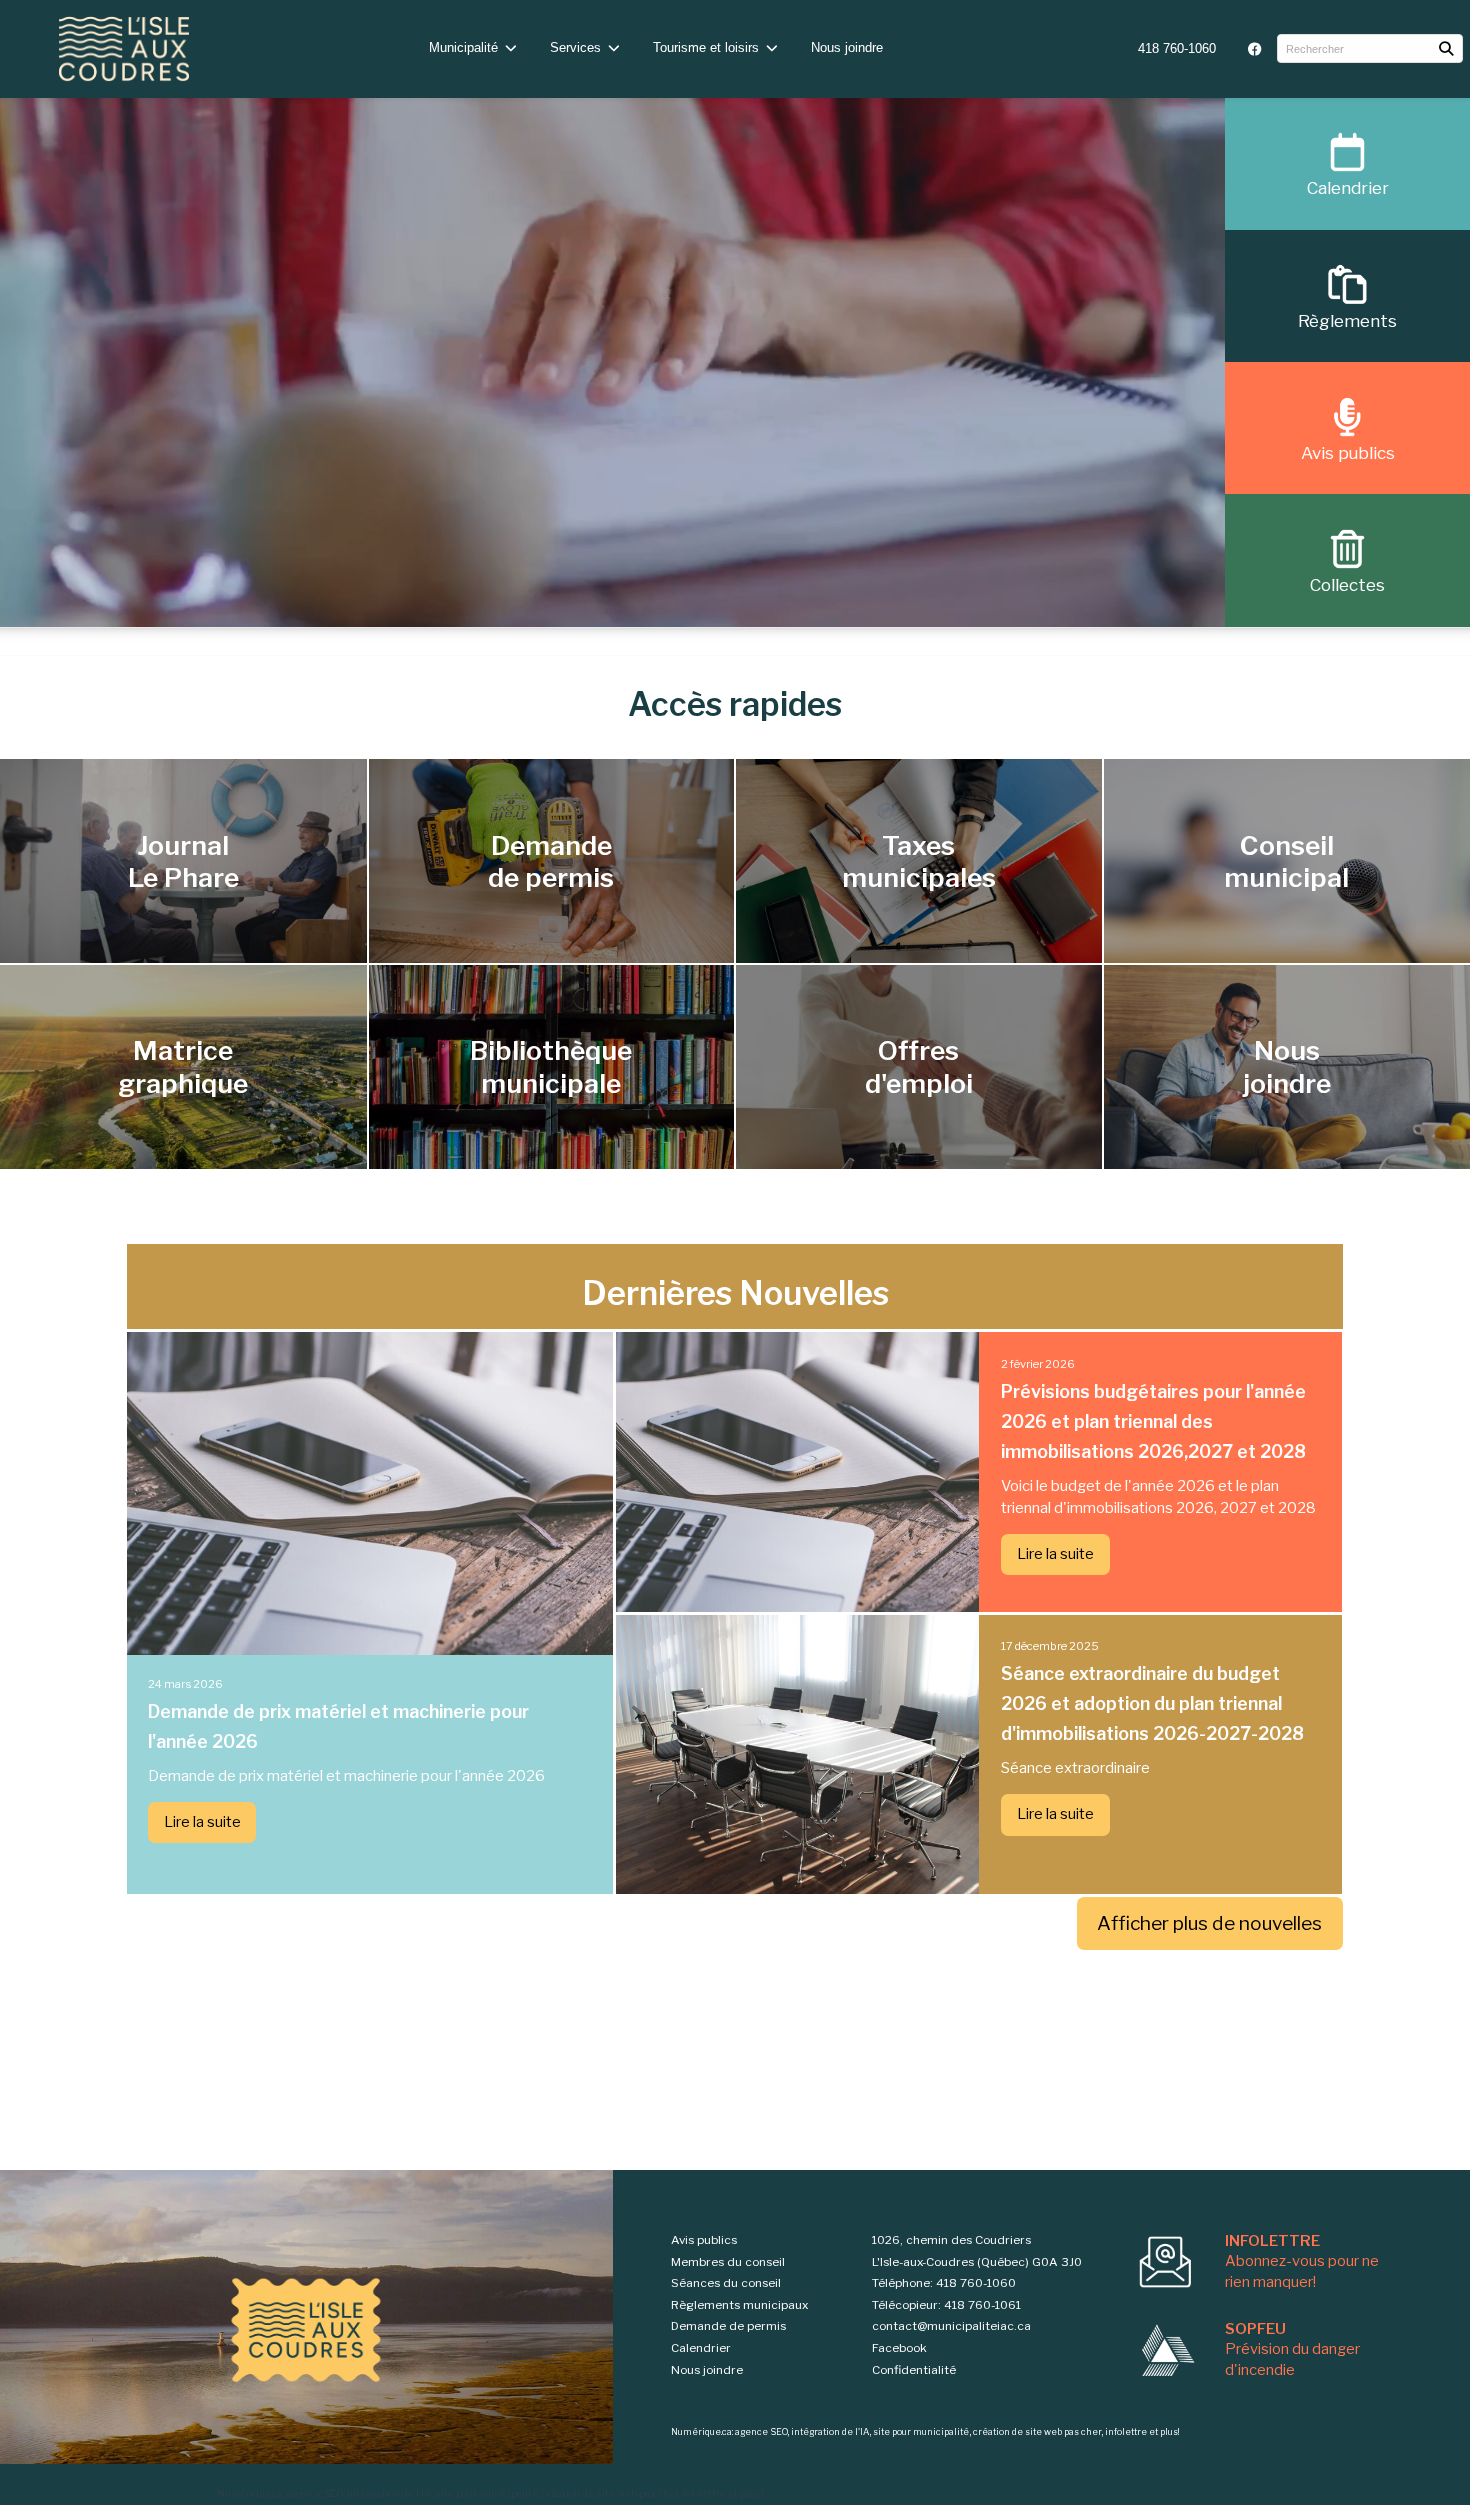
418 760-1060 (1177, 48)
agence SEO (315, 2494)
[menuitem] (1177, 48)
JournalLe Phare (183, 861)
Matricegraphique (183, 1066)
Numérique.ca (249, 2494)
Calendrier (701, 2348)
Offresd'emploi (919, 1066)
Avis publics (704, 2240)
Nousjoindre (1287, 1066)
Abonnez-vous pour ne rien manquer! (1302, 2261)
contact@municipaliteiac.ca (951, 2326)
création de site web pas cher (610, 2494)
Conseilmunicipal (1286, 861)
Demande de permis (728, 2326)
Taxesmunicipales (919, 861)
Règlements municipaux (739, 2305)
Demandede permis (551, 861)
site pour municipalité (486, 2494)
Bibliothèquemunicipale (551, 1066)
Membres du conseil (728, 2262)
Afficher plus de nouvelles (1209, 1923)
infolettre (704, 2494)
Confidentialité (914, 2370)
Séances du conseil (726, 2283)
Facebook (899, 2348)
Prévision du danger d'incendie (1292, 2349)
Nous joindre (847, 47)
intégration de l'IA (389, 2494)
